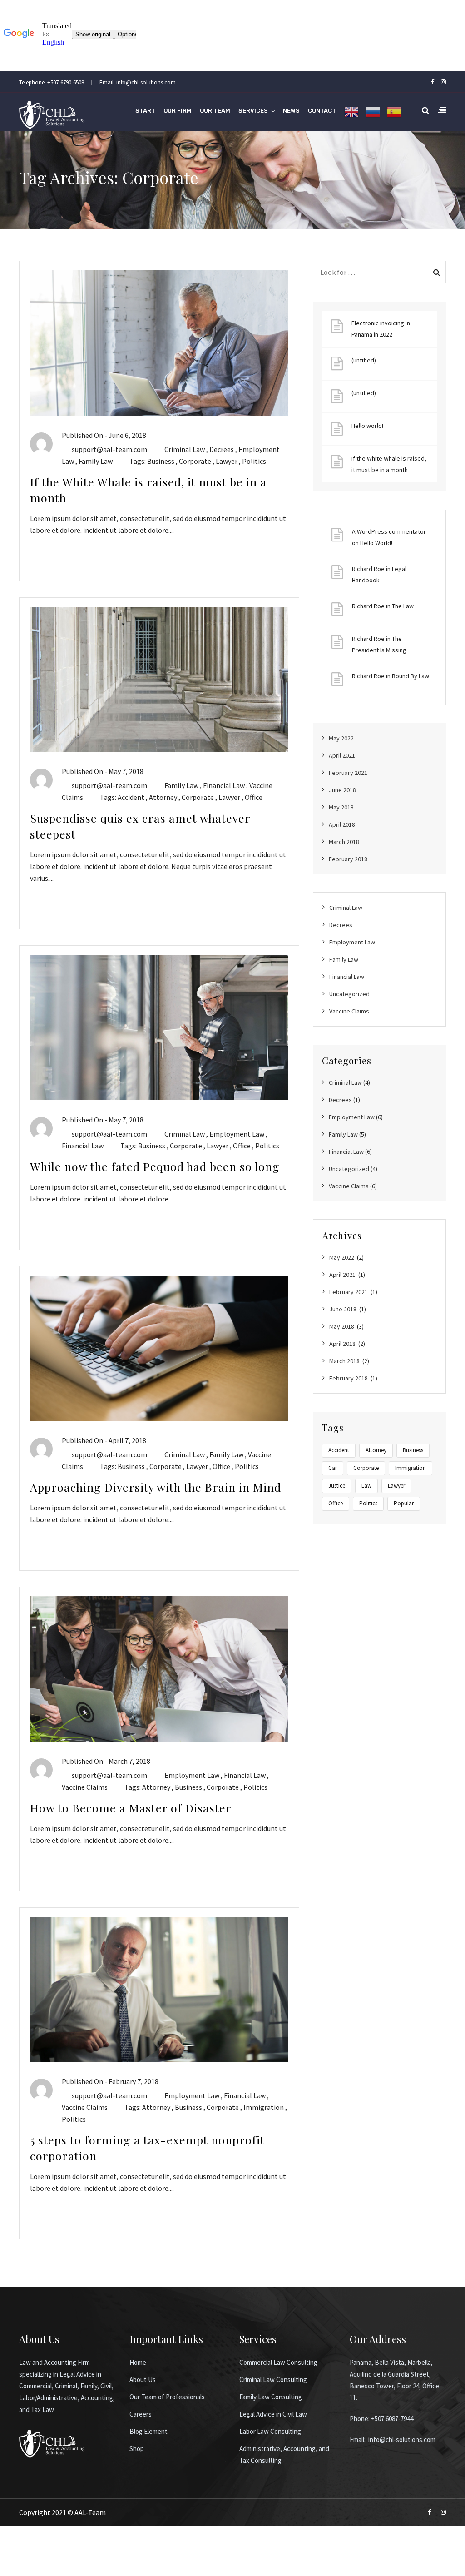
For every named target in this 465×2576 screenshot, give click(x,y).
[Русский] (373, 112)
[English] (351, 112)
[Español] (394, 112)
